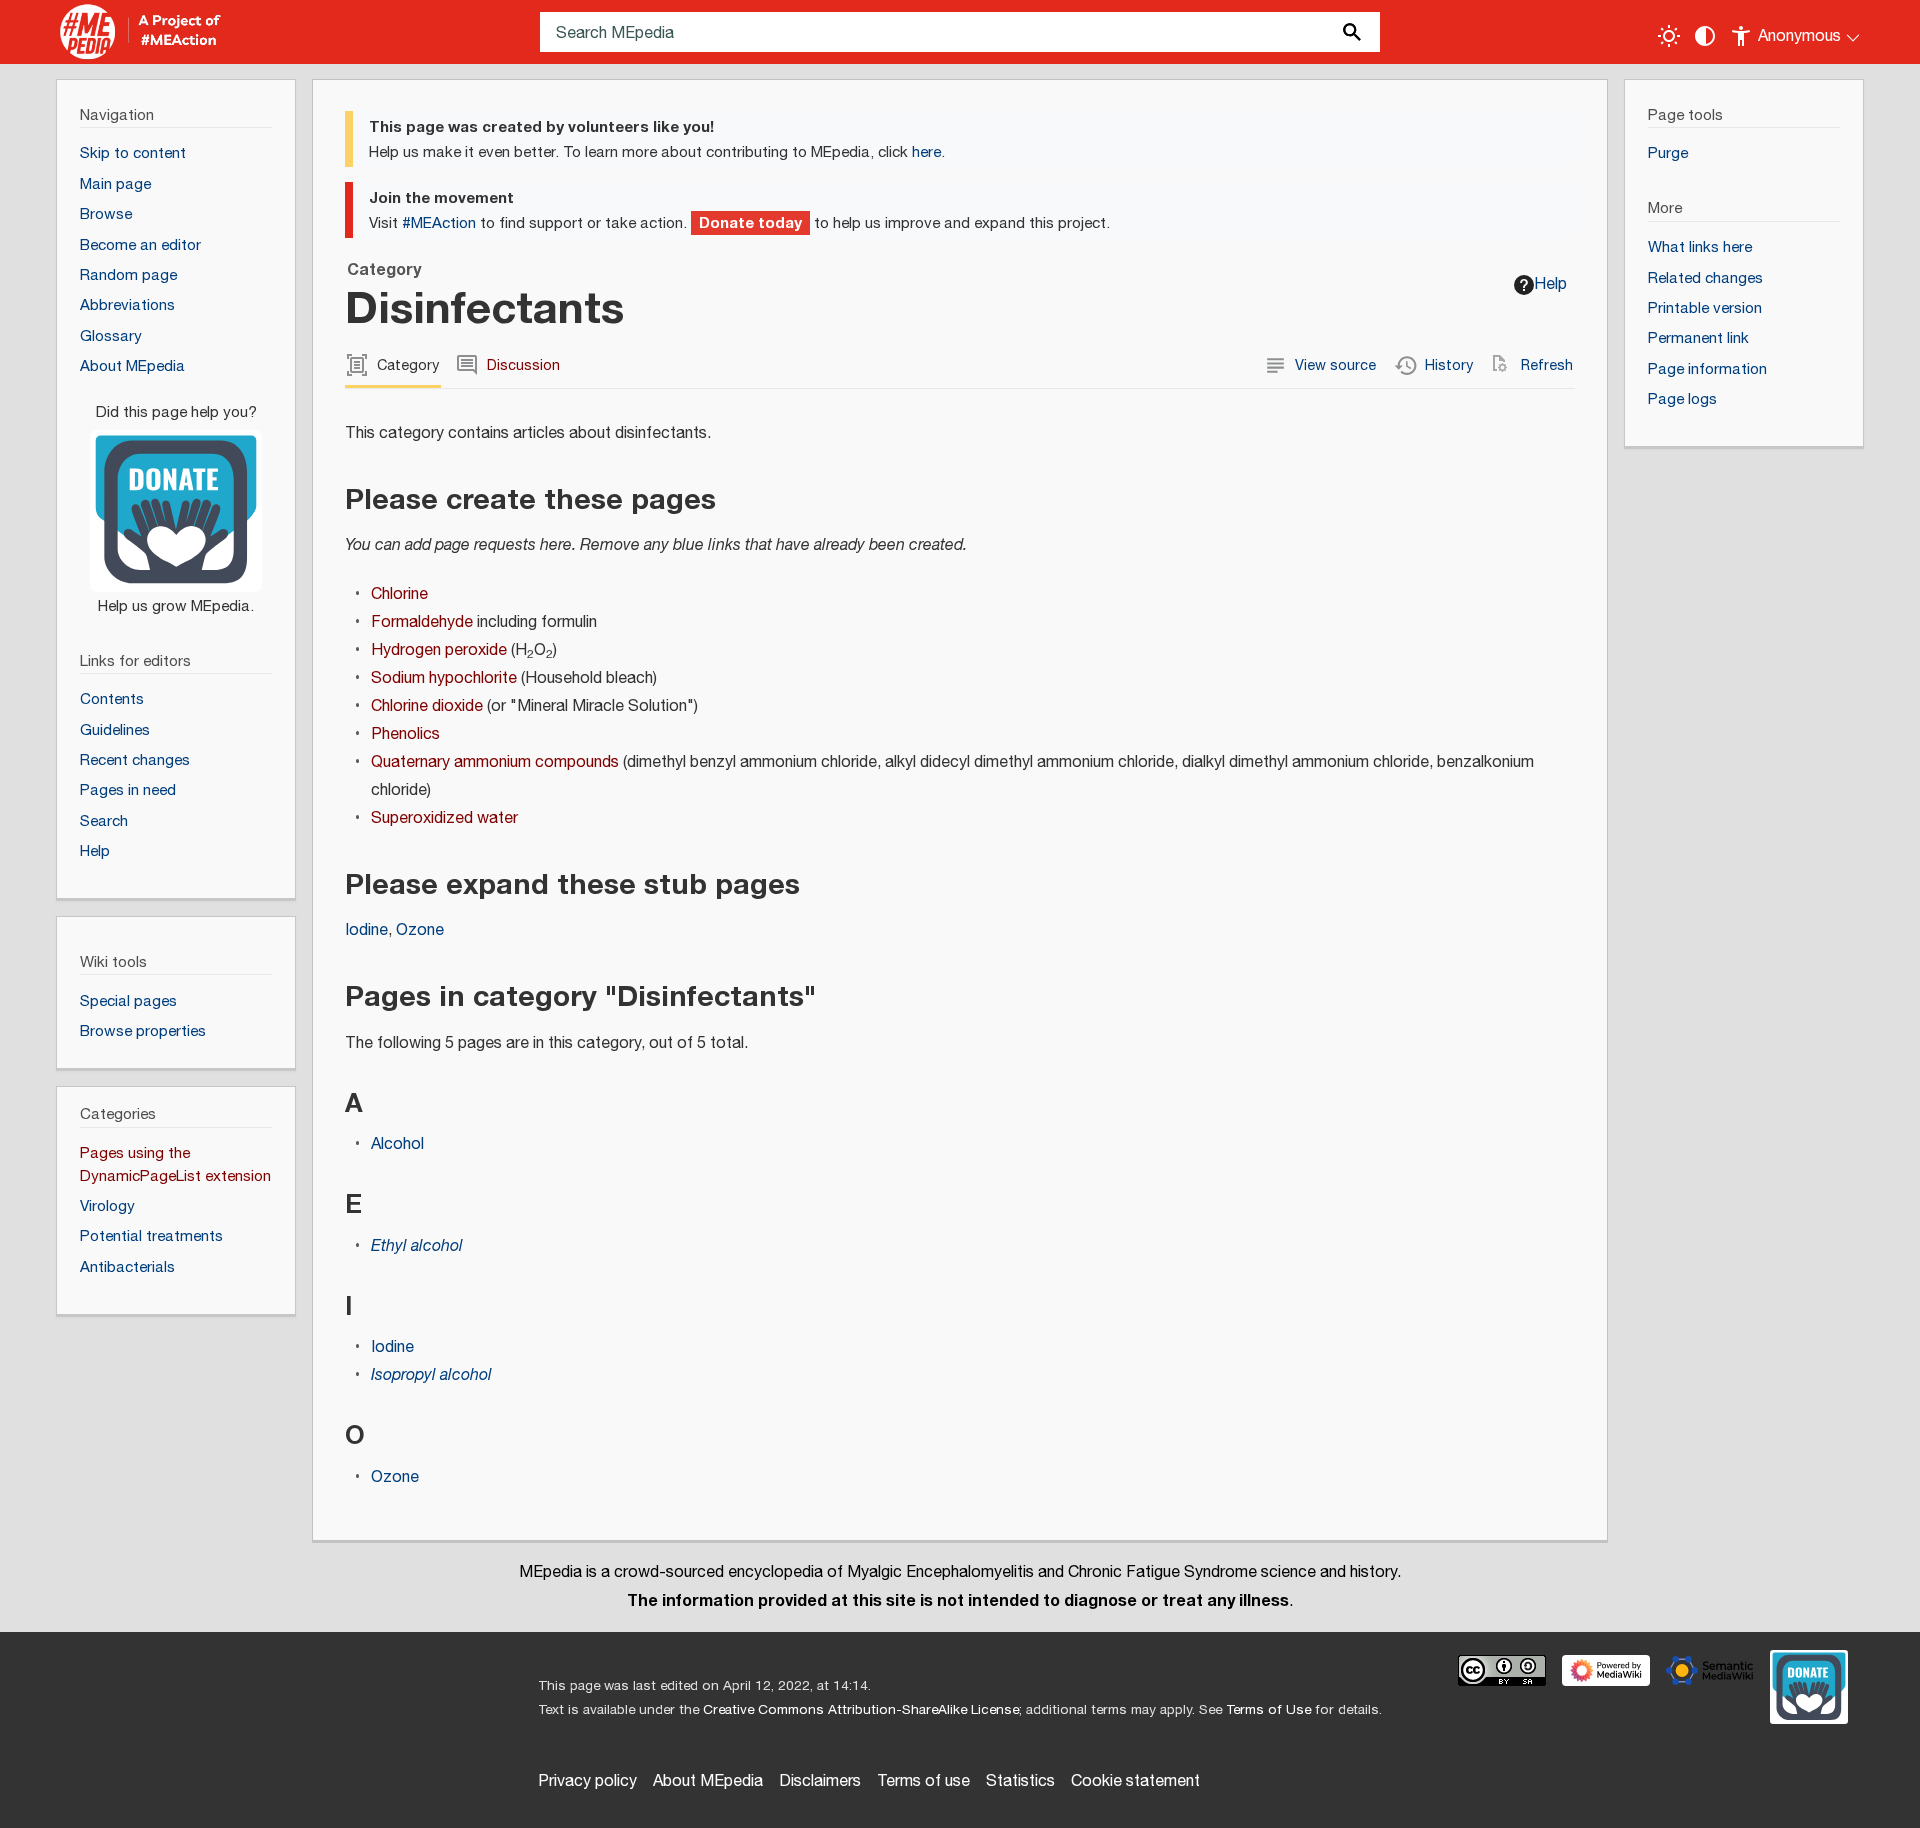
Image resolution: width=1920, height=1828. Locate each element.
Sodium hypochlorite (444, 678)
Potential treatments (151, 1236)
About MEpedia (708, 1781)
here (926, 152)
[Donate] (176, 500)
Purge (1668, 153)
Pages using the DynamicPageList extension (175, 1165)
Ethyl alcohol (417, 1246)
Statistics (1020, 1781)
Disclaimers (820, 1781)
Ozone (420, 930)
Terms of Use (1268, 1710)
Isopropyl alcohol (431, 1375)
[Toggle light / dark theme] (1669, 36)
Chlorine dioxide (427, 706)
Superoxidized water (444, 818)
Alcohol (397, 1144)
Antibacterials (127, 1267)
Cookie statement (1135, 1781)
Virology (107, 1206)
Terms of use (923, 1781)
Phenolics (405, 734)
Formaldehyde (422, 622)
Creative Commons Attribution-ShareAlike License (861, 1710)
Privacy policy (587, 1781)
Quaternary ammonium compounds (495, 762)
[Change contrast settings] (1705, 36)
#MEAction (439, 223)
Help (1550, 284)
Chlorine (399, 594)
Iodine (366, 930)
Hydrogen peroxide (439, 650)
